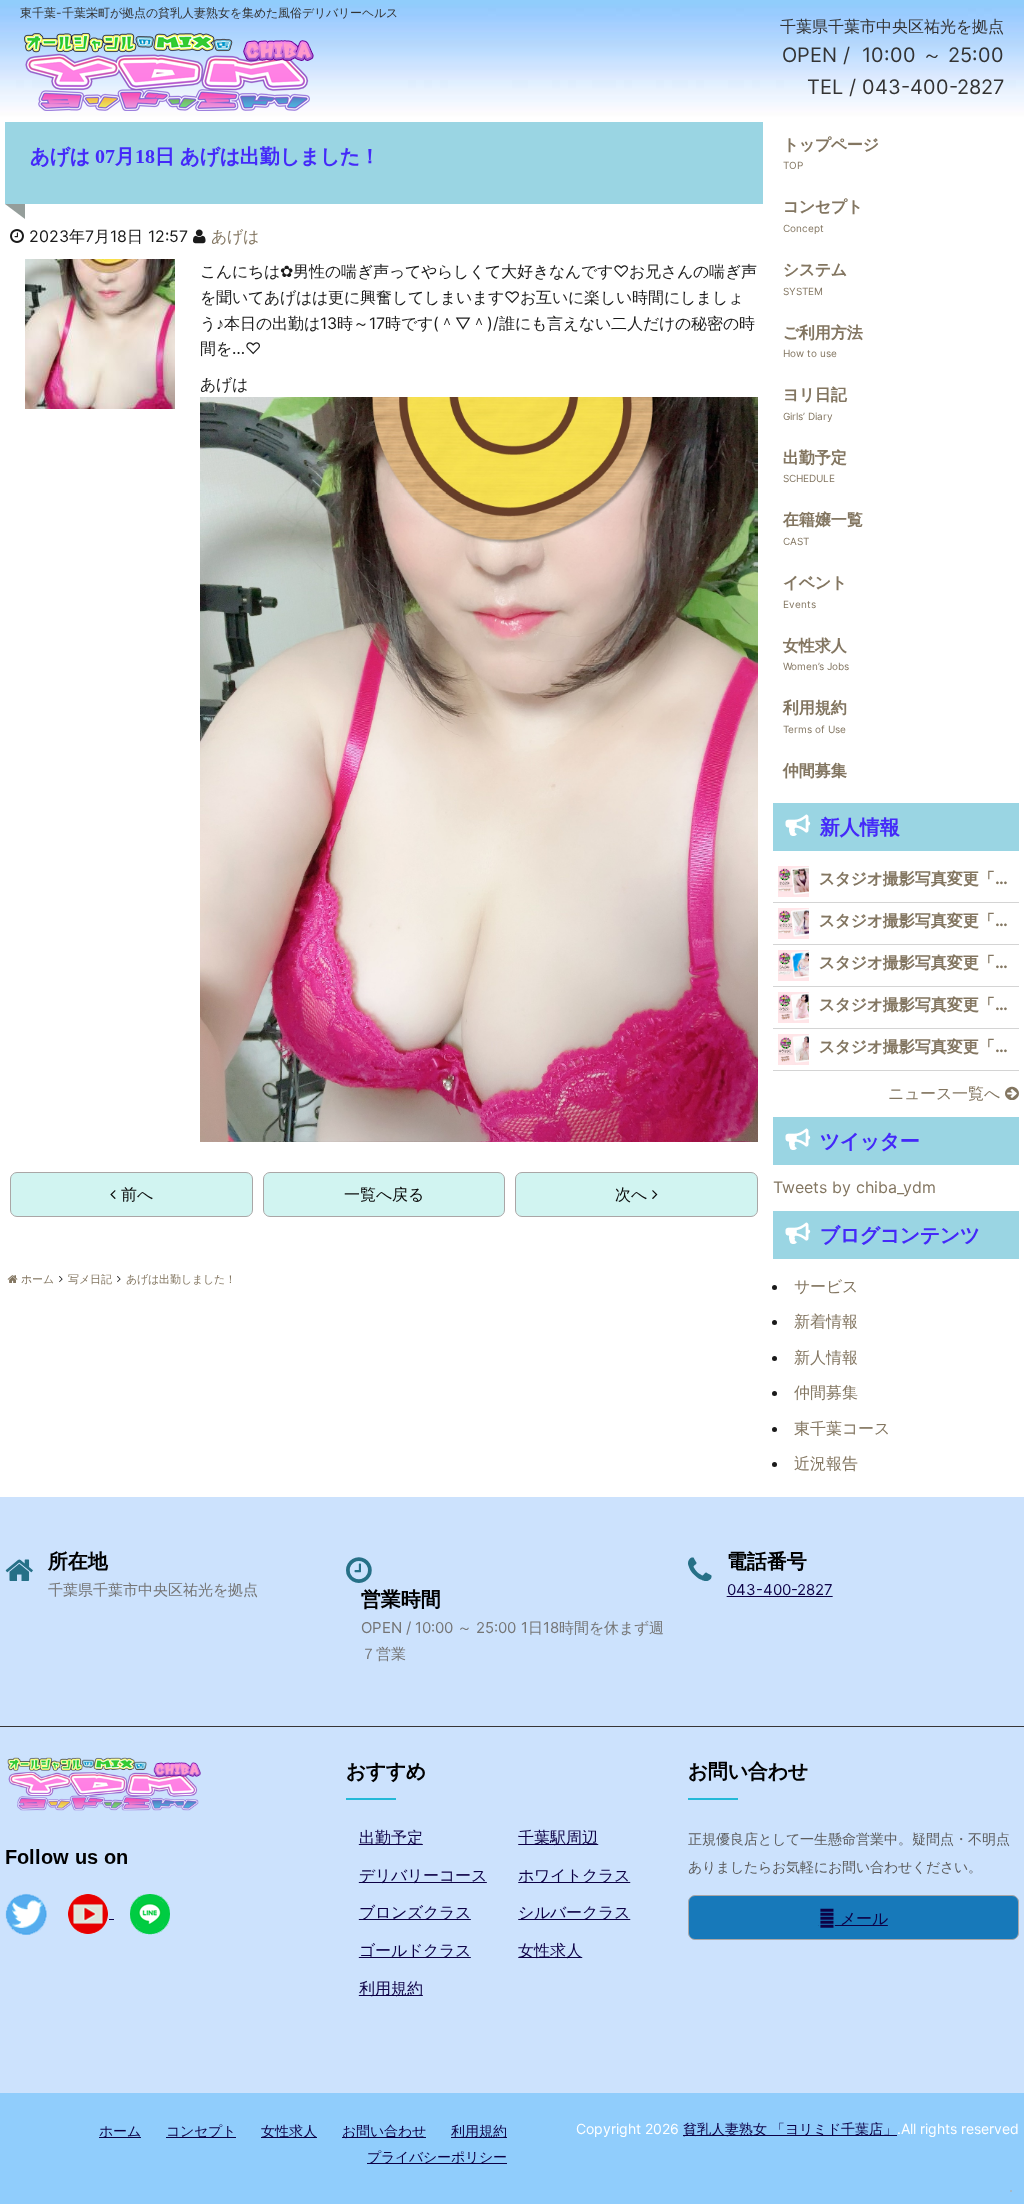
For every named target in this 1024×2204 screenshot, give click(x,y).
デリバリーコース (423, 1875)
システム (815, 269)
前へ (134, 1194)
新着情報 (826, 1321)
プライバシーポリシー (437, 2156)
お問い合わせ (384, 2130)
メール (861, 1918)
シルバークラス (574, 1912)
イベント (815, 582)
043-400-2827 (780, 1589)
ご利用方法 (823, 332)
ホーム (120, 2130)
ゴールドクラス (415, 1950)
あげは (235, 236)
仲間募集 (815, 770)
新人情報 (826, 1357)
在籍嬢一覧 (823, 519)
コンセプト (823, 206)
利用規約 (815, 707)
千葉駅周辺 (558, 1837)
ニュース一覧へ (946, 1093)
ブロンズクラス (415, 1912)
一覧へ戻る (384, 1194)
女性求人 (815, 645)
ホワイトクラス (574, 1875)
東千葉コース (842, 1428)
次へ (633, 1194)
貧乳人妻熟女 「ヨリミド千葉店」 (790, 2128)
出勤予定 (815, 457)
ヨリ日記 (815, 394)
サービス (826, 1286)
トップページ (831, 144)
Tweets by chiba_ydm (854, 1187)
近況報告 (826, 1463)
